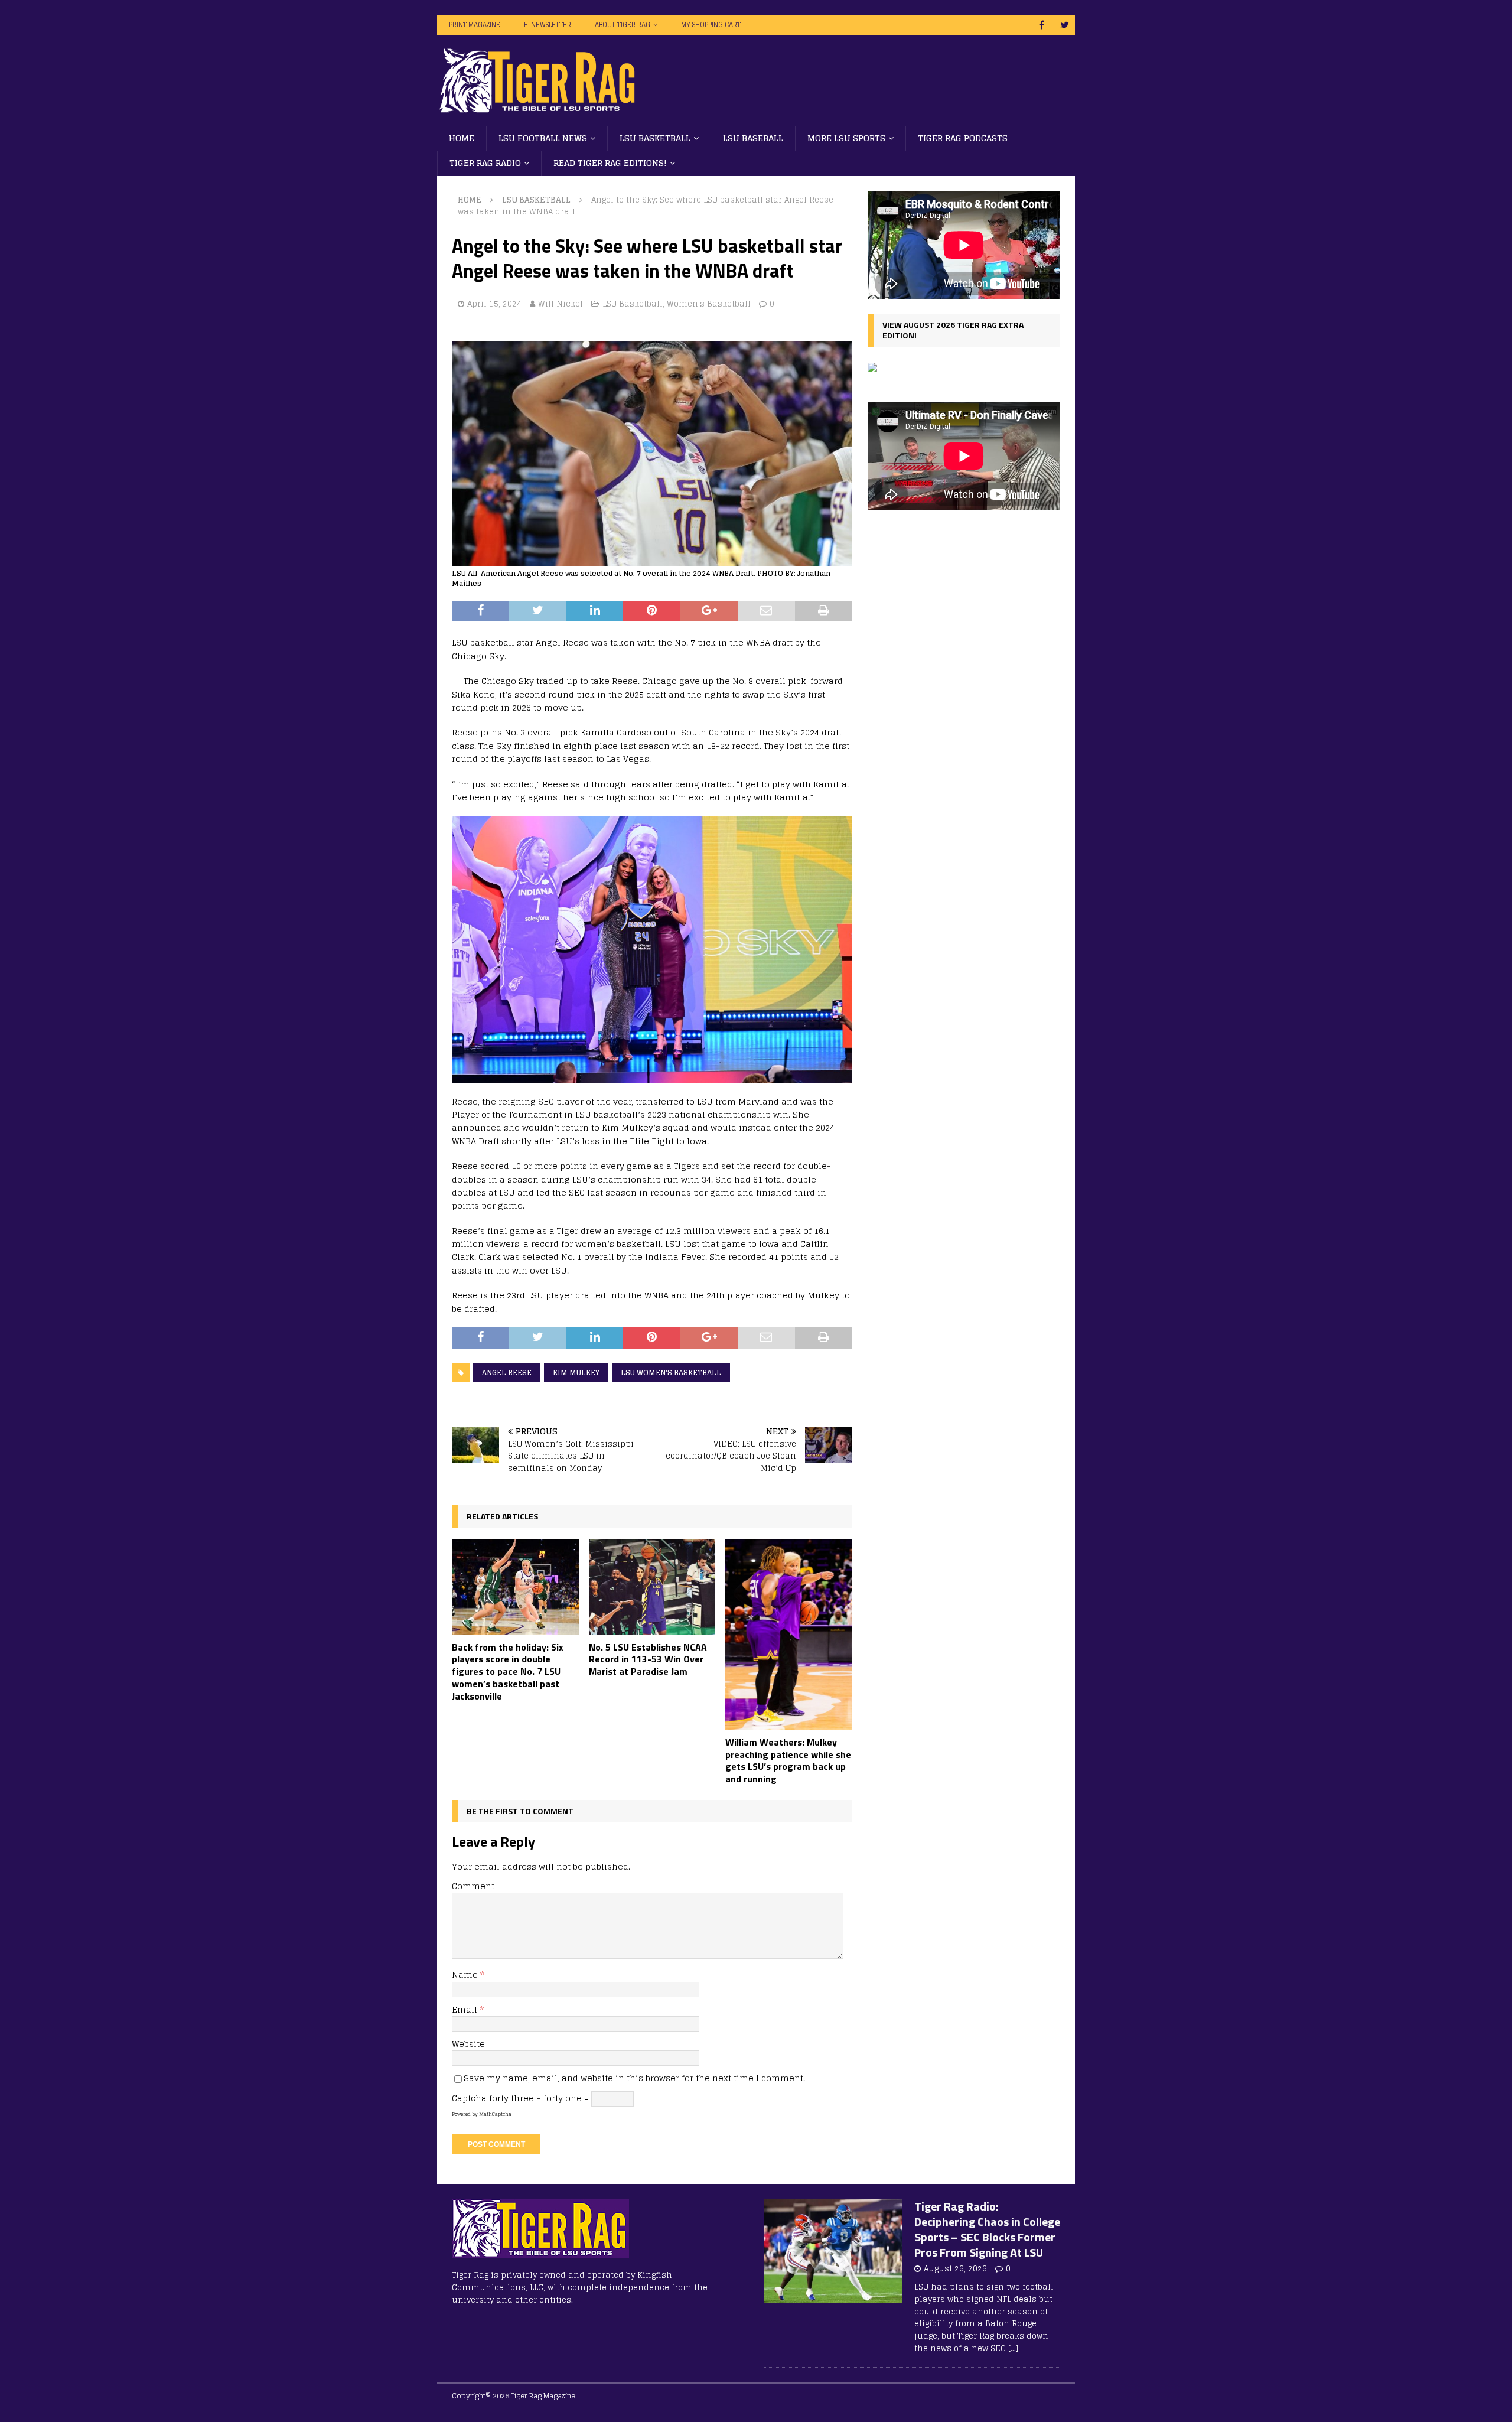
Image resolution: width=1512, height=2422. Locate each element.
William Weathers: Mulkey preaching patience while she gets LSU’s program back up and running (788, 1760)
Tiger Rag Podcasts (963, 138)
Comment (473, 1886)
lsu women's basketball (671, 1373)
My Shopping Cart (711, 25)
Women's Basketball (709, 304)
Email (466, 2009)
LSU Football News (543, 138)
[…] (1013, 2348)
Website (468, 2044)
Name (466, 1975)
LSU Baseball (753, 138)
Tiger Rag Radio (485, 163)
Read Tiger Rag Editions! (610, 163)
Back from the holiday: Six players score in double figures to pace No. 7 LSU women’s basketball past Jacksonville (508, 1671)
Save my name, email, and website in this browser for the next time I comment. (634, 2078)
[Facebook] (1042, 25)
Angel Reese (507, 1373)
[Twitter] (1065, 25)
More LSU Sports (846, 138)
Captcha (469, 2098)
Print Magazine (475, 25)
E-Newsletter (548, 25)
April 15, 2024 (494, 304)
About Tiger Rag (623, 25)
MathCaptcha (495, 2114)
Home (462, 138)
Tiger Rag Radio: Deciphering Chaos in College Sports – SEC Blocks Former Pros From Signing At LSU (987, 2229)
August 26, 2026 (955, 2269)
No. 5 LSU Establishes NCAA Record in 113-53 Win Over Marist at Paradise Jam (648, 1659)
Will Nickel (561, 304)
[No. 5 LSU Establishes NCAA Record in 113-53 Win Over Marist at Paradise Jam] (652, 1587)
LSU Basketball (655, 138)
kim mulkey (576, 1373)
